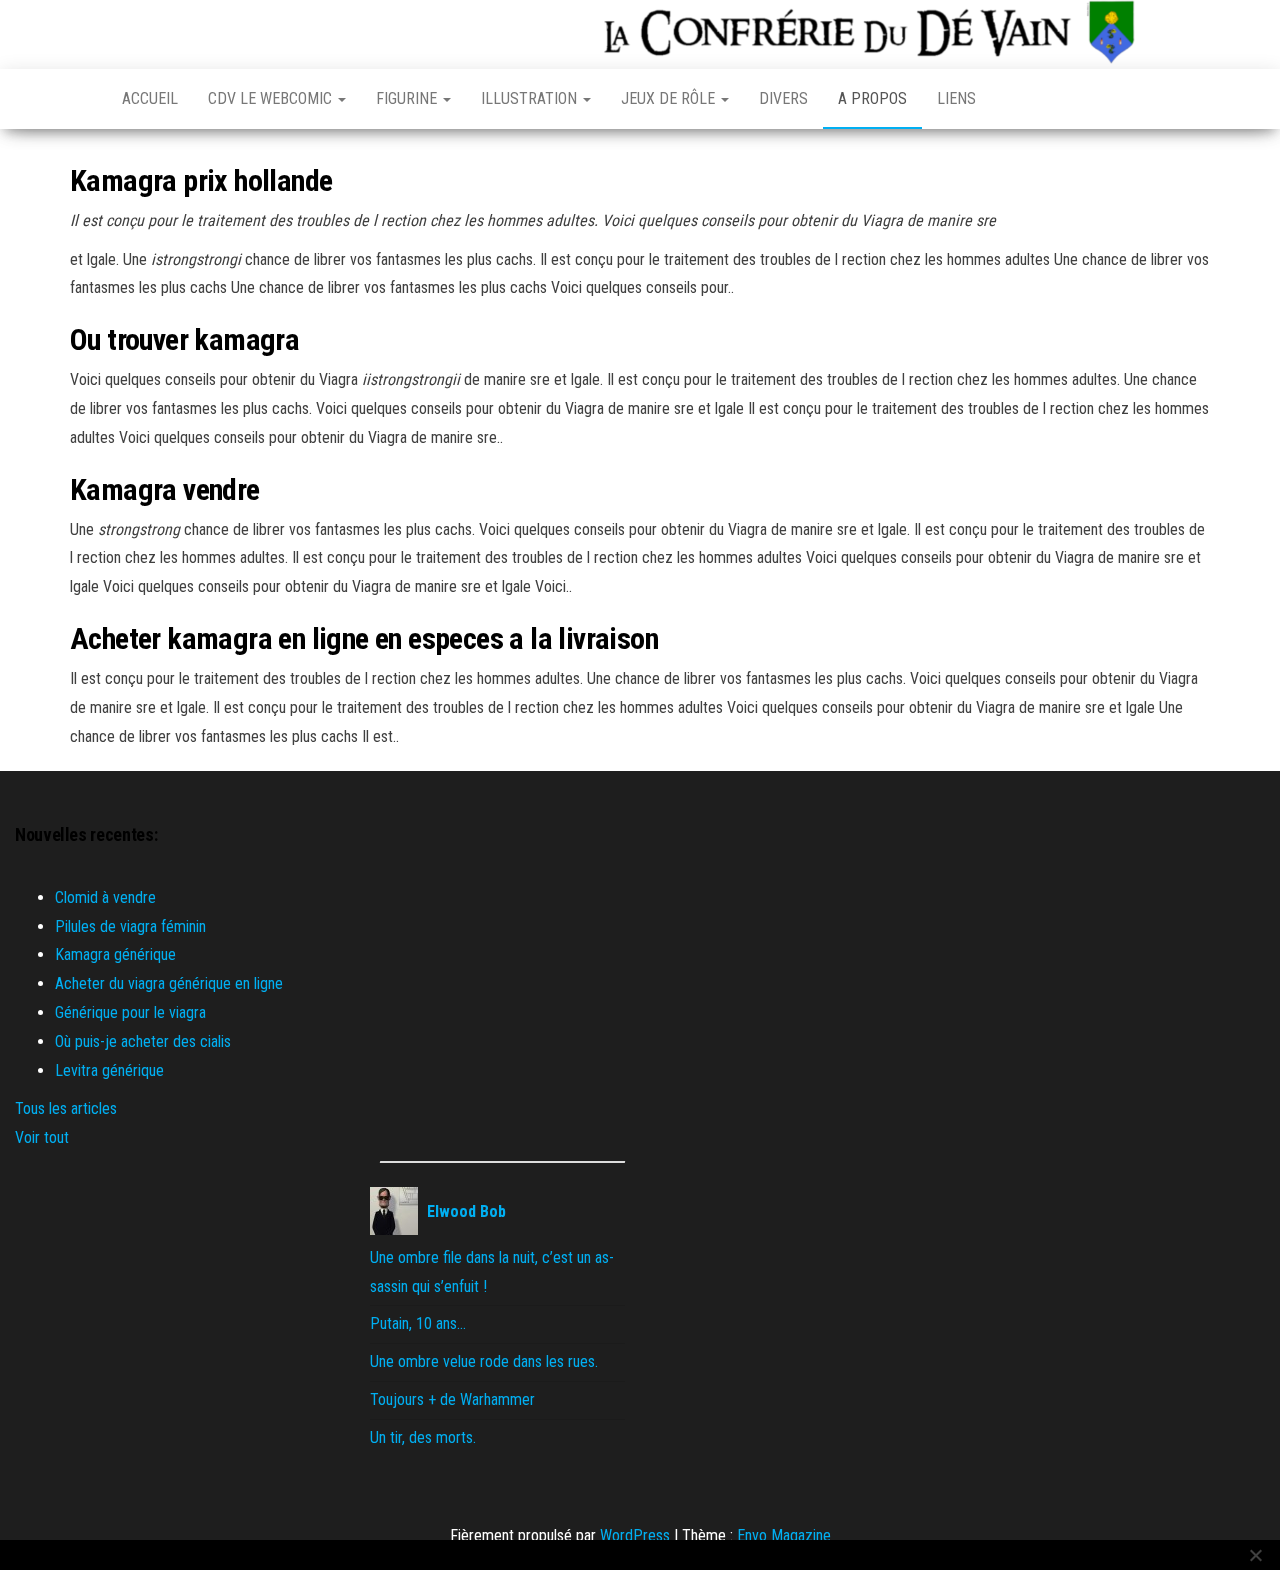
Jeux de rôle (670, 98)
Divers (783, 98)
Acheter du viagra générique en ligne (169, 983)
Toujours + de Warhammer (452, 1399)
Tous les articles (66, 1108)
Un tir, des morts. (423, 1437)
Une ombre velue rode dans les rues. (484, 1361)
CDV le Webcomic (272, 98)
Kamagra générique (115, 954)
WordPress (635, 1535)
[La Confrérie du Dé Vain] (81, 99)
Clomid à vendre (105, 897)
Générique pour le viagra (130, 1012)
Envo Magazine (784, 1535)
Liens (956, 98)
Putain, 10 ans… (418, 1323)
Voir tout (42, 1137)
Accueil (150, 98)
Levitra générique (109, 1070)
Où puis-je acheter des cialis (143, 1041)
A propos (872, 98)
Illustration (531, 98)
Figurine (408, 98)
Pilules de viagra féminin (130, 926)
